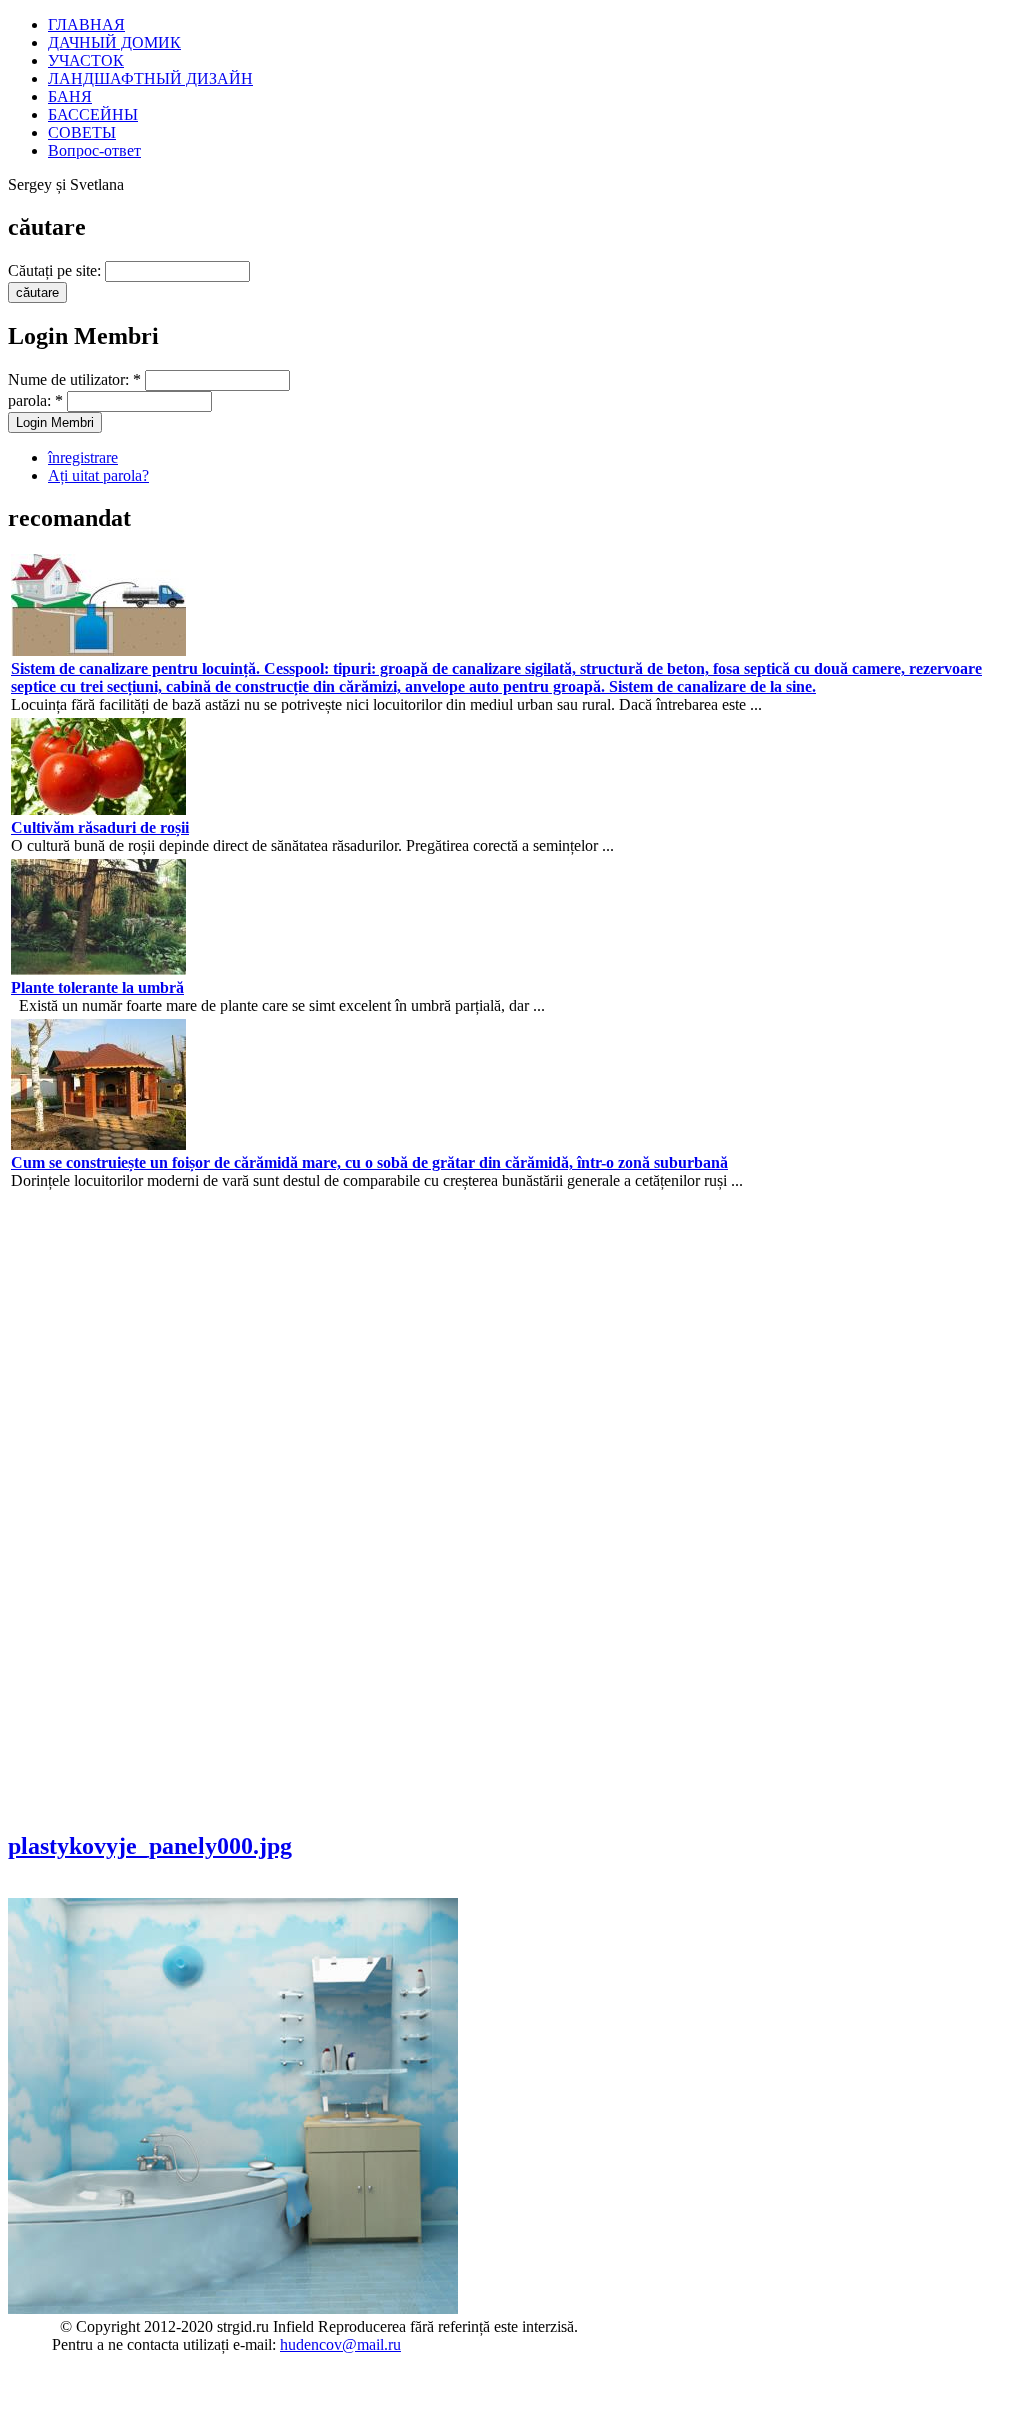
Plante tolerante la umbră (97, 987)
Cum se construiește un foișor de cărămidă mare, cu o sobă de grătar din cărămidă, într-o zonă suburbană (369, 1162)
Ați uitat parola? (98, 475)
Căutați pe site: (54, 270)
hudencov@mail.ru (340, 2344)
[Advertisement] (68, 1509)
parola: (35, 400)
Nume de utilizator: (74, 379)
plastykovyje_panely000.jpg (150, 1846)
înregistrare (83, 457)
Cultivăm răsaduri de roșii (100, 827)
